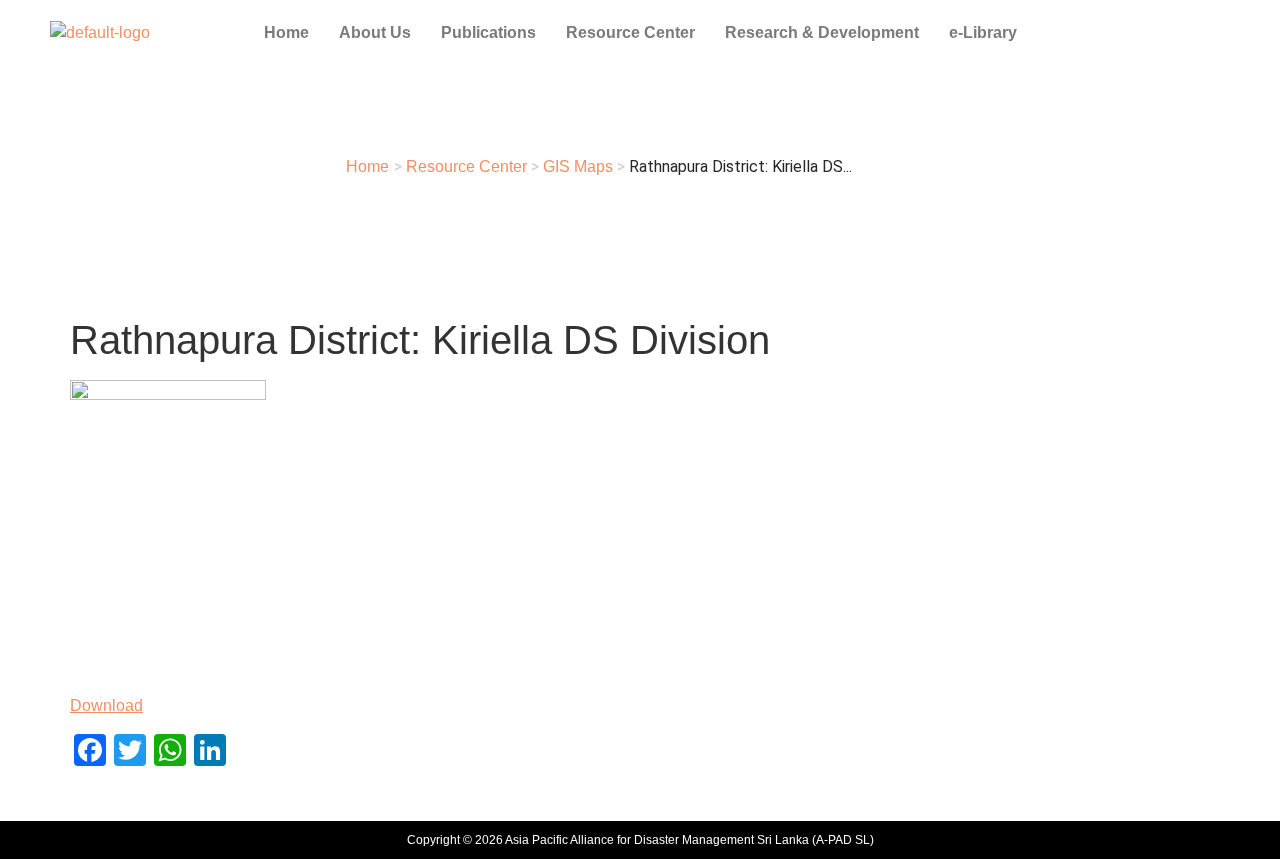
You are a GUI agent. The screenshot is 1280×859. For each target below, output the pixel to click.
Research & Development (822, 32)
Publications (488, 32)
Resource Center (630, 32)
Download (106, 705)
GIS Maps (578, 166)
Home (286, 32)
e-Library (983, 32)
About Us (375, 32)
